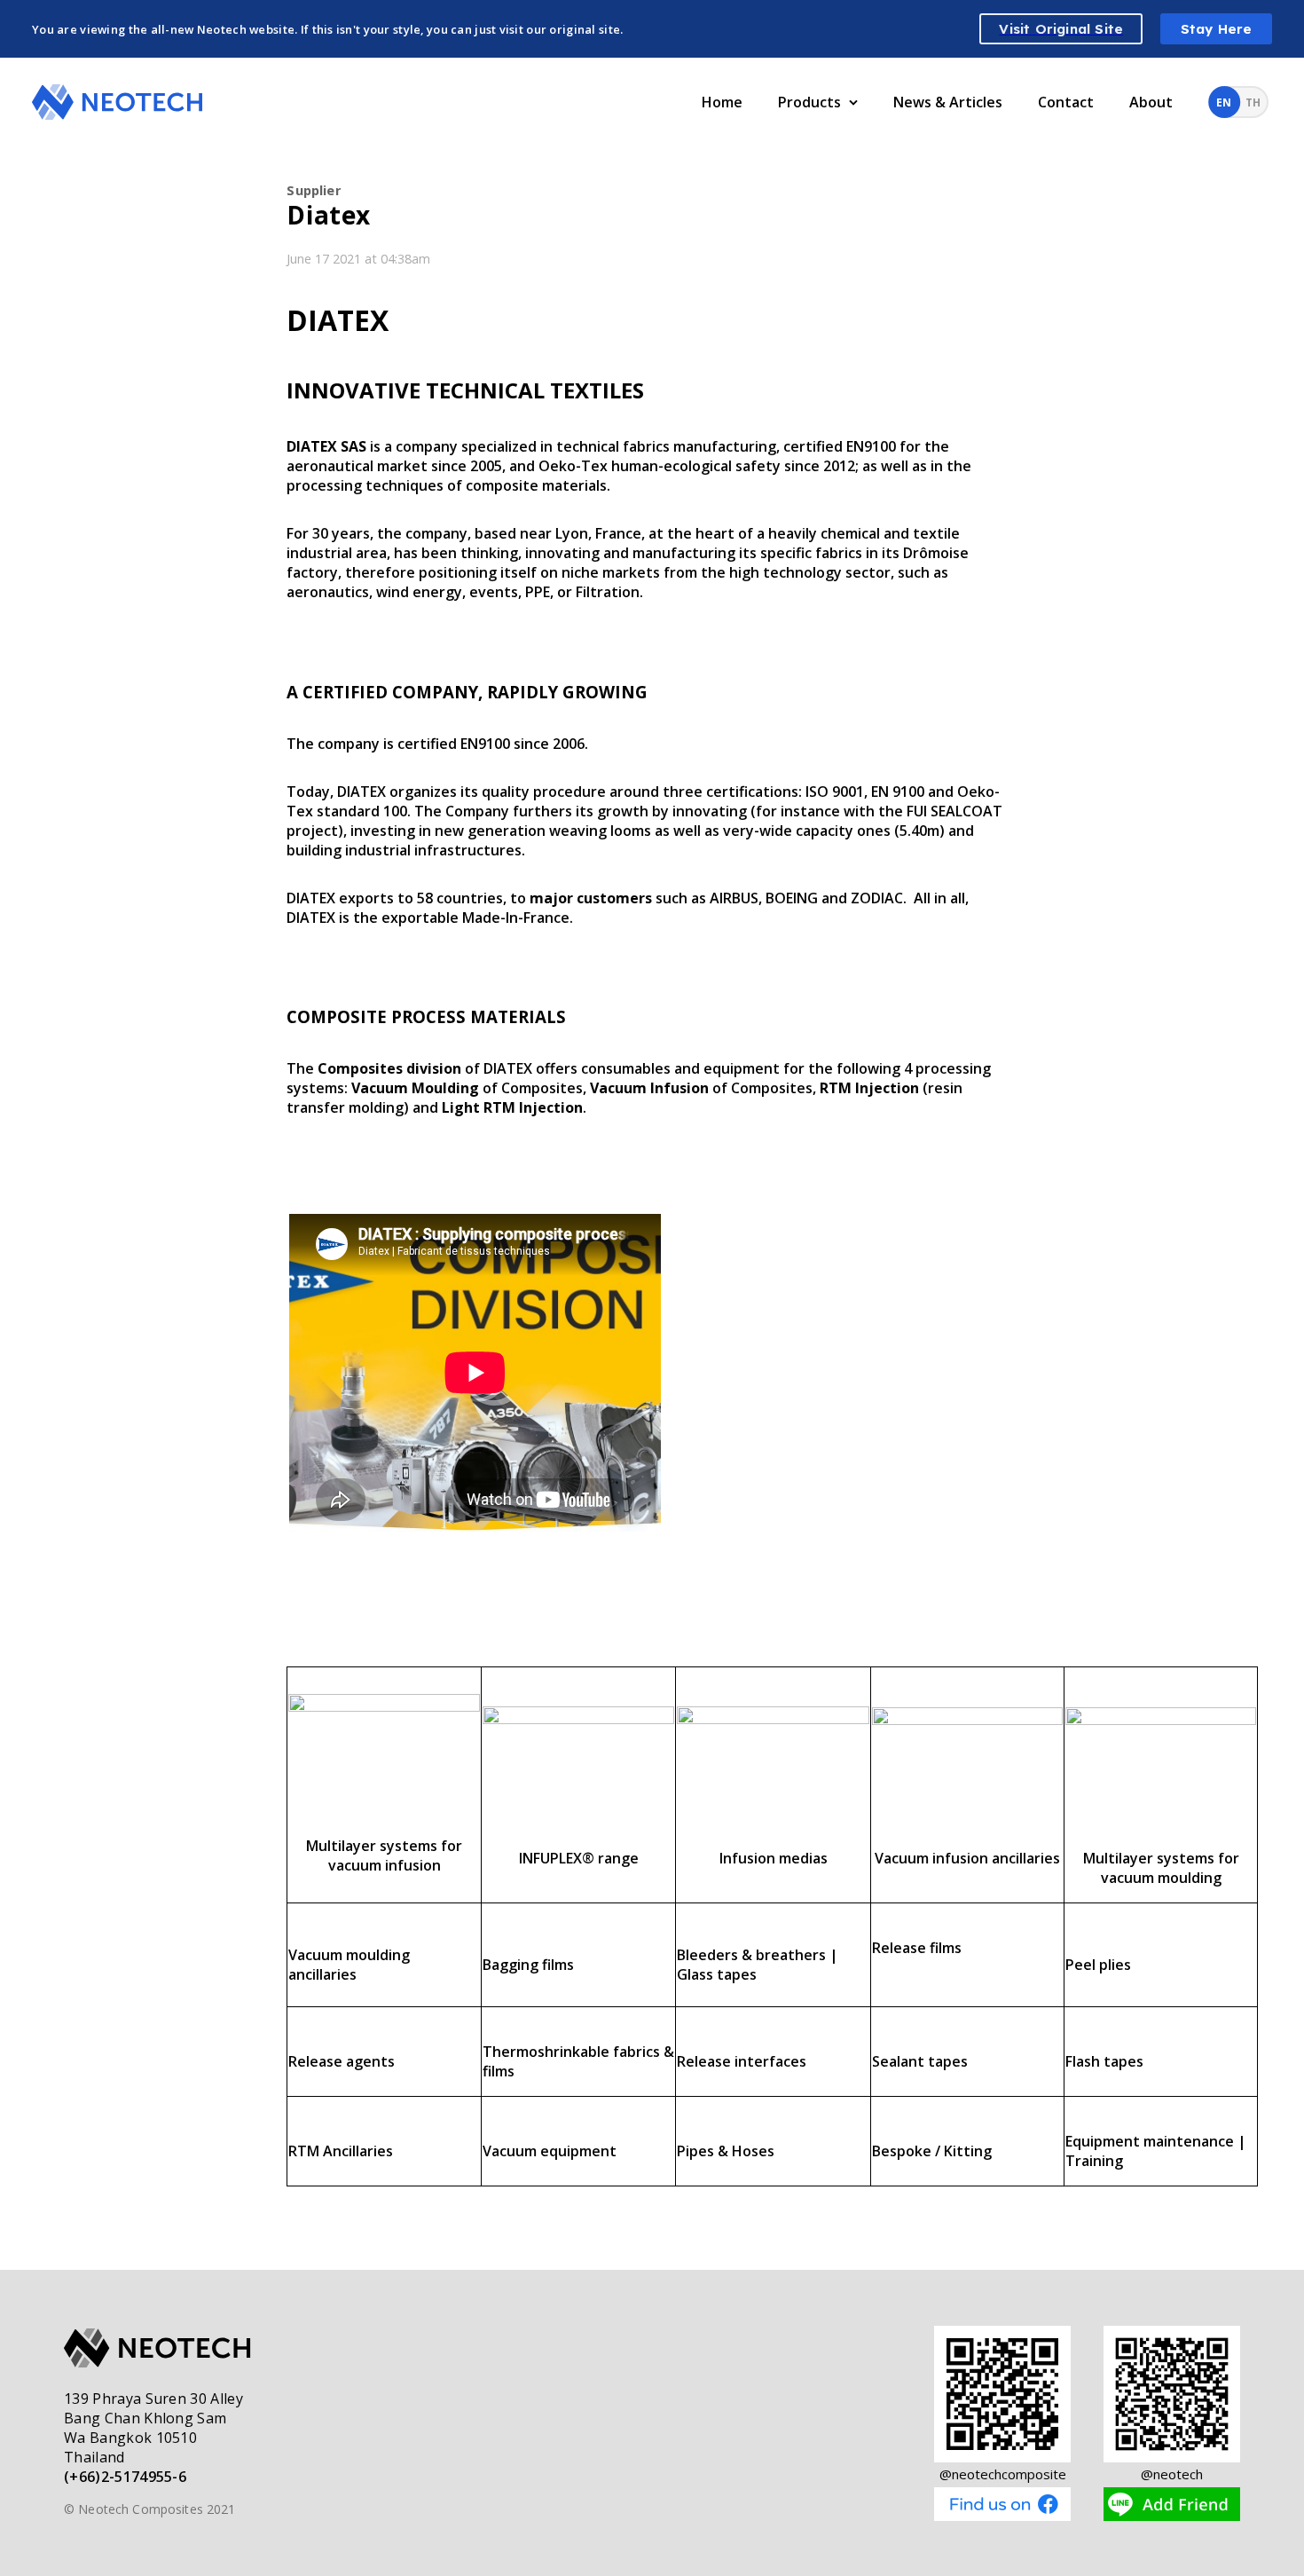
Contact (1066, 102)
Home (722, 102)
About (1151, 102)
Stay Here (1217, 29)
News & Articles (948, 102)
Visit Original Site (1061, 29)
